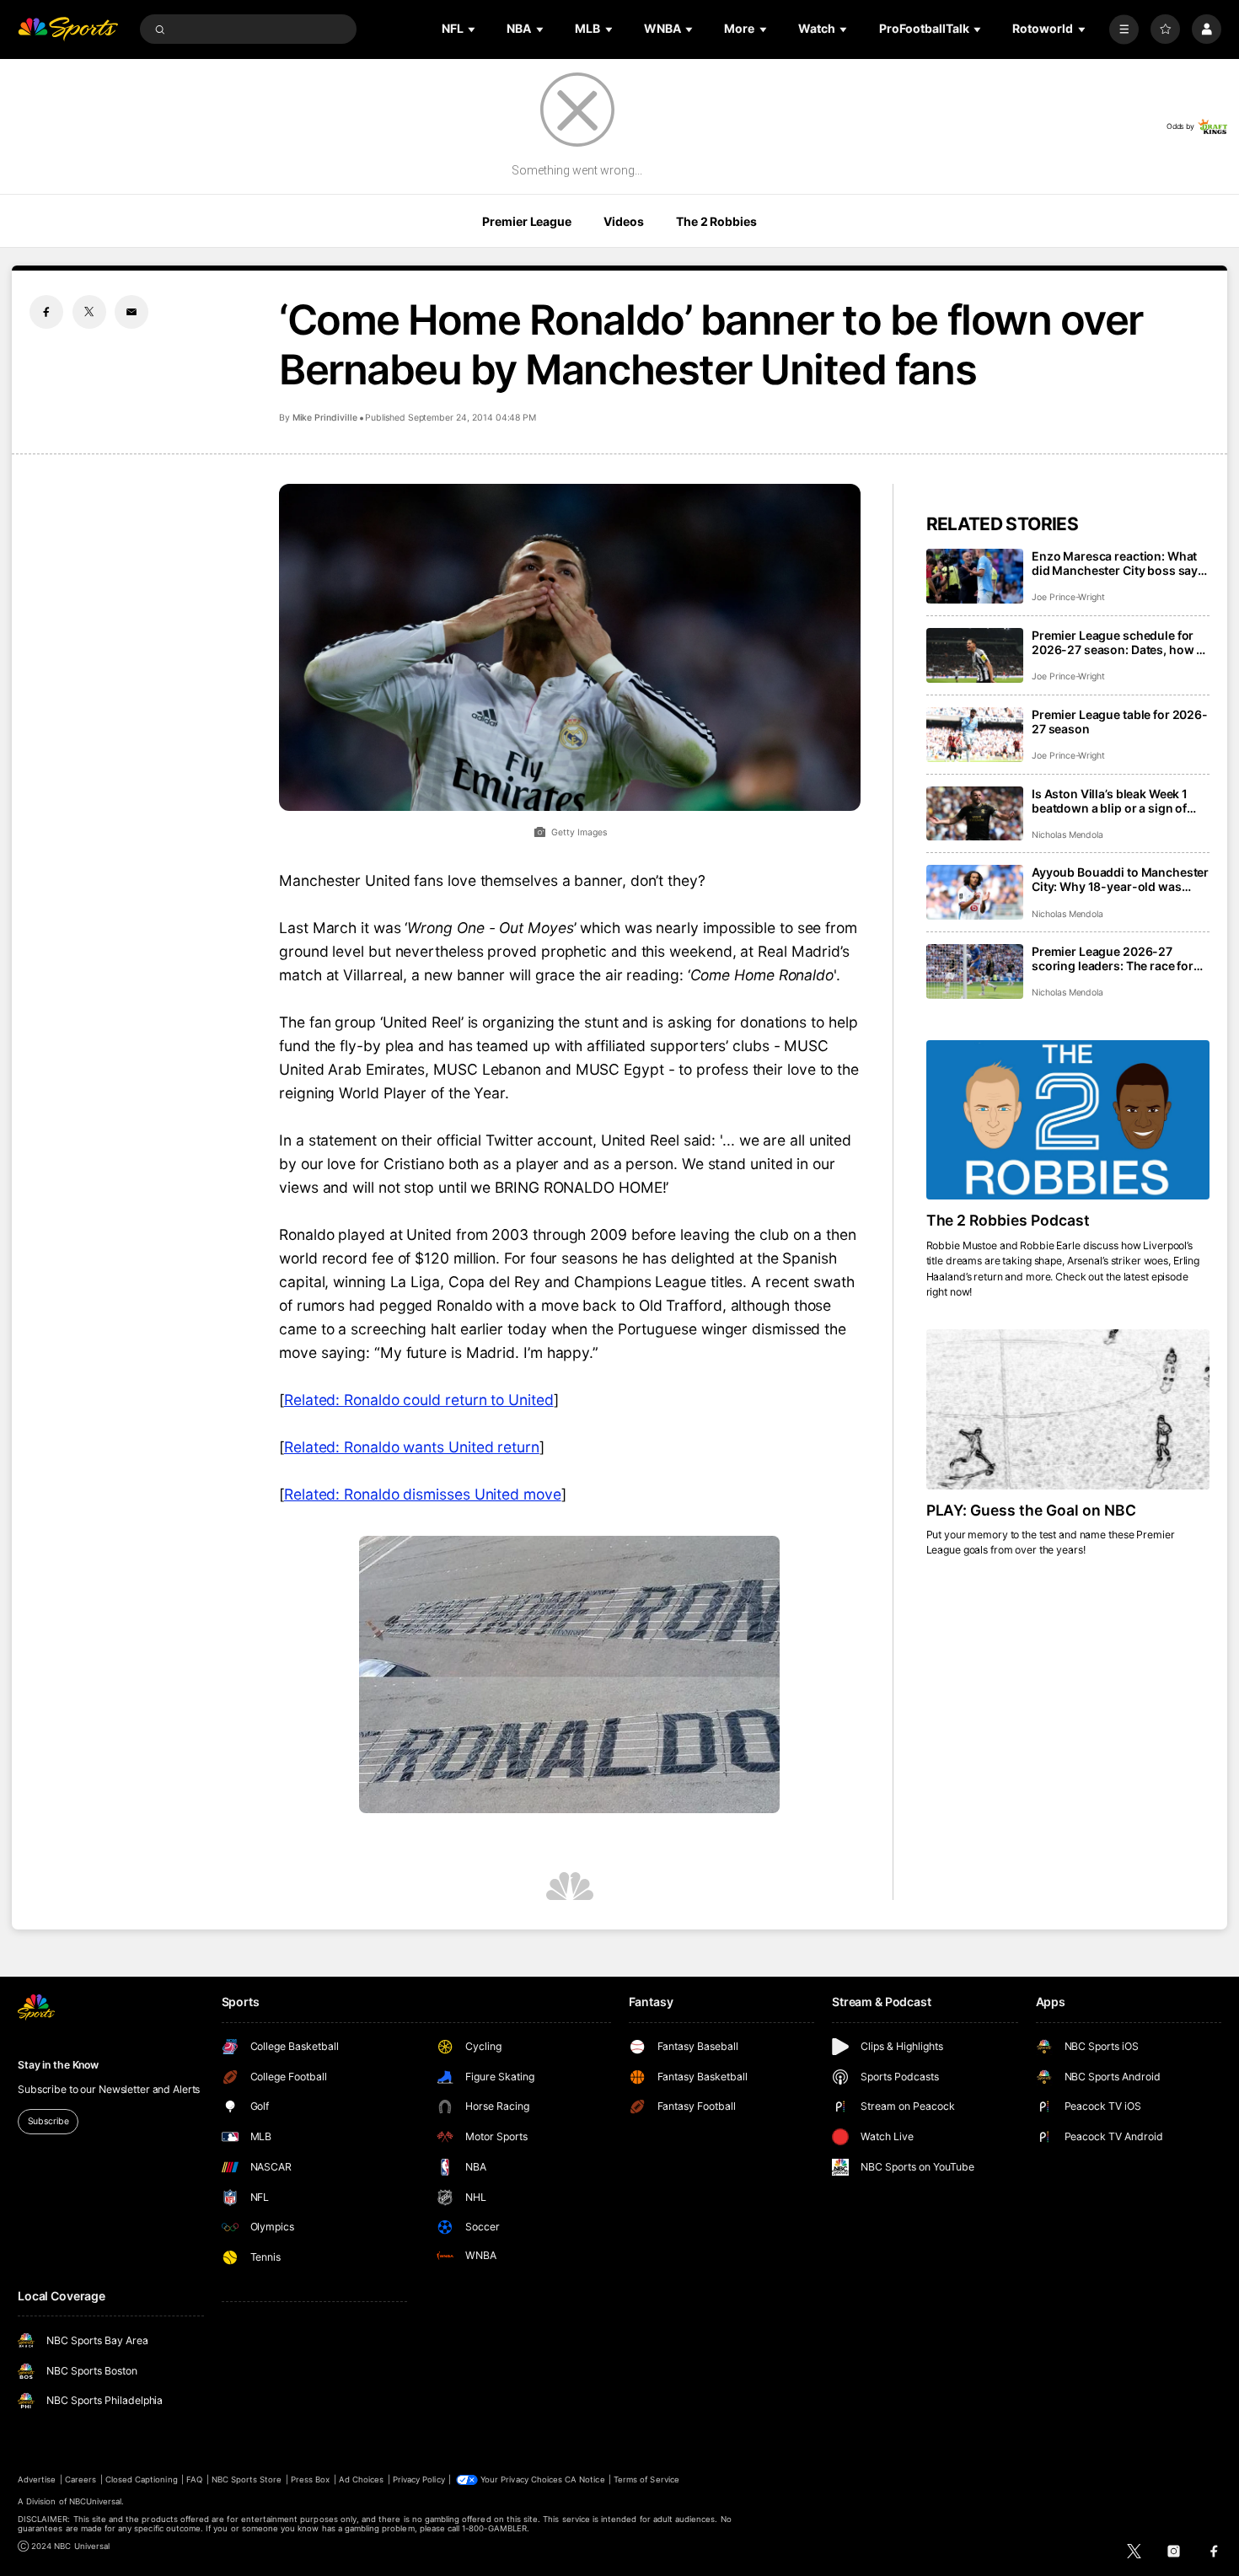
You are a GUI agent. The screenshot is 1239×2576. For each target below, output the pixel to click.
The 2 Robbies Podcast (1008, 1220)
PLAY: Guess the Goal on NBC (1032, 1510)
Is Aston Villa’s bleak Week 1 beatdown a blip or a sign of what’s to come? (1110, 801)
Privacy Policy (419, 2479)
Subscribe (48, 2121)
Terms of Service (646, 2479)
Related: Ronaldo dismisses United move (423, 1494)
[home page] (68, 29)
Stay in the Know (58, 2065)
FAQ (194, 2479)
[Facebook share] (46, 312)
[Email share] (131, 312)
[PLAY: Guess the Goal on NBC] (1068, 1409)
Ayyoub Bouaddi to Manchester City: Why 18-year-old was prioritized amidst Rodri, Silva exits (1120, 879)
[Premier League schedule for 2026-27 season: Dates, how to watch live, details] (975, 655)
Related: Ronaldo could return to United (419, 1400)
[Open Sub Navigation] (473, 29)
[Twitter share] (89, 312)
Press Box (310, 2479)
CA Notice (585, 2479)
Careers (80, 2479)
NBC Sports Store (247, 2479)
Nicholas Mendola (1067, 835)
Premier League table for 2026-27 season (1120, 722)
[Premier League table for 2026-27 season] (975, 735)
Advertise (37, 2479)
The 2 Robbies (716, 221)
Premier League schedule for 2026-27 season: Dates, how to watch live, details (1120, 642)
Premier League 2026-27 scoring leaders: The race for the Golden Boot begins (1113, 958)
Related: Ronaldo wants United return (412, 1447)
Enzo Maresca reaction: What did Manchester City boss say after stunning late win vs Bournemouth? (1115, 563)
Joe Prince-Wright (1068, 597)
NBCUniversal (96, 2501)
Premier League (526, 221)
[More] (1124, 29)
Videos (623, 221)
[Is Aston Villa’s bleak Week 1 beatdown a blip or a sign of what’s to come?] (975, 814)
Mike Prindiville (325, 418)
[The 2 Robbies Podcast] (1068, 1120)
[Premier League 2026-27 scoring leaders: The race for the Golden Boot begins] (975, 971)
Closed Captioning (142, 2479)
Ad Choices (361, 2479)
